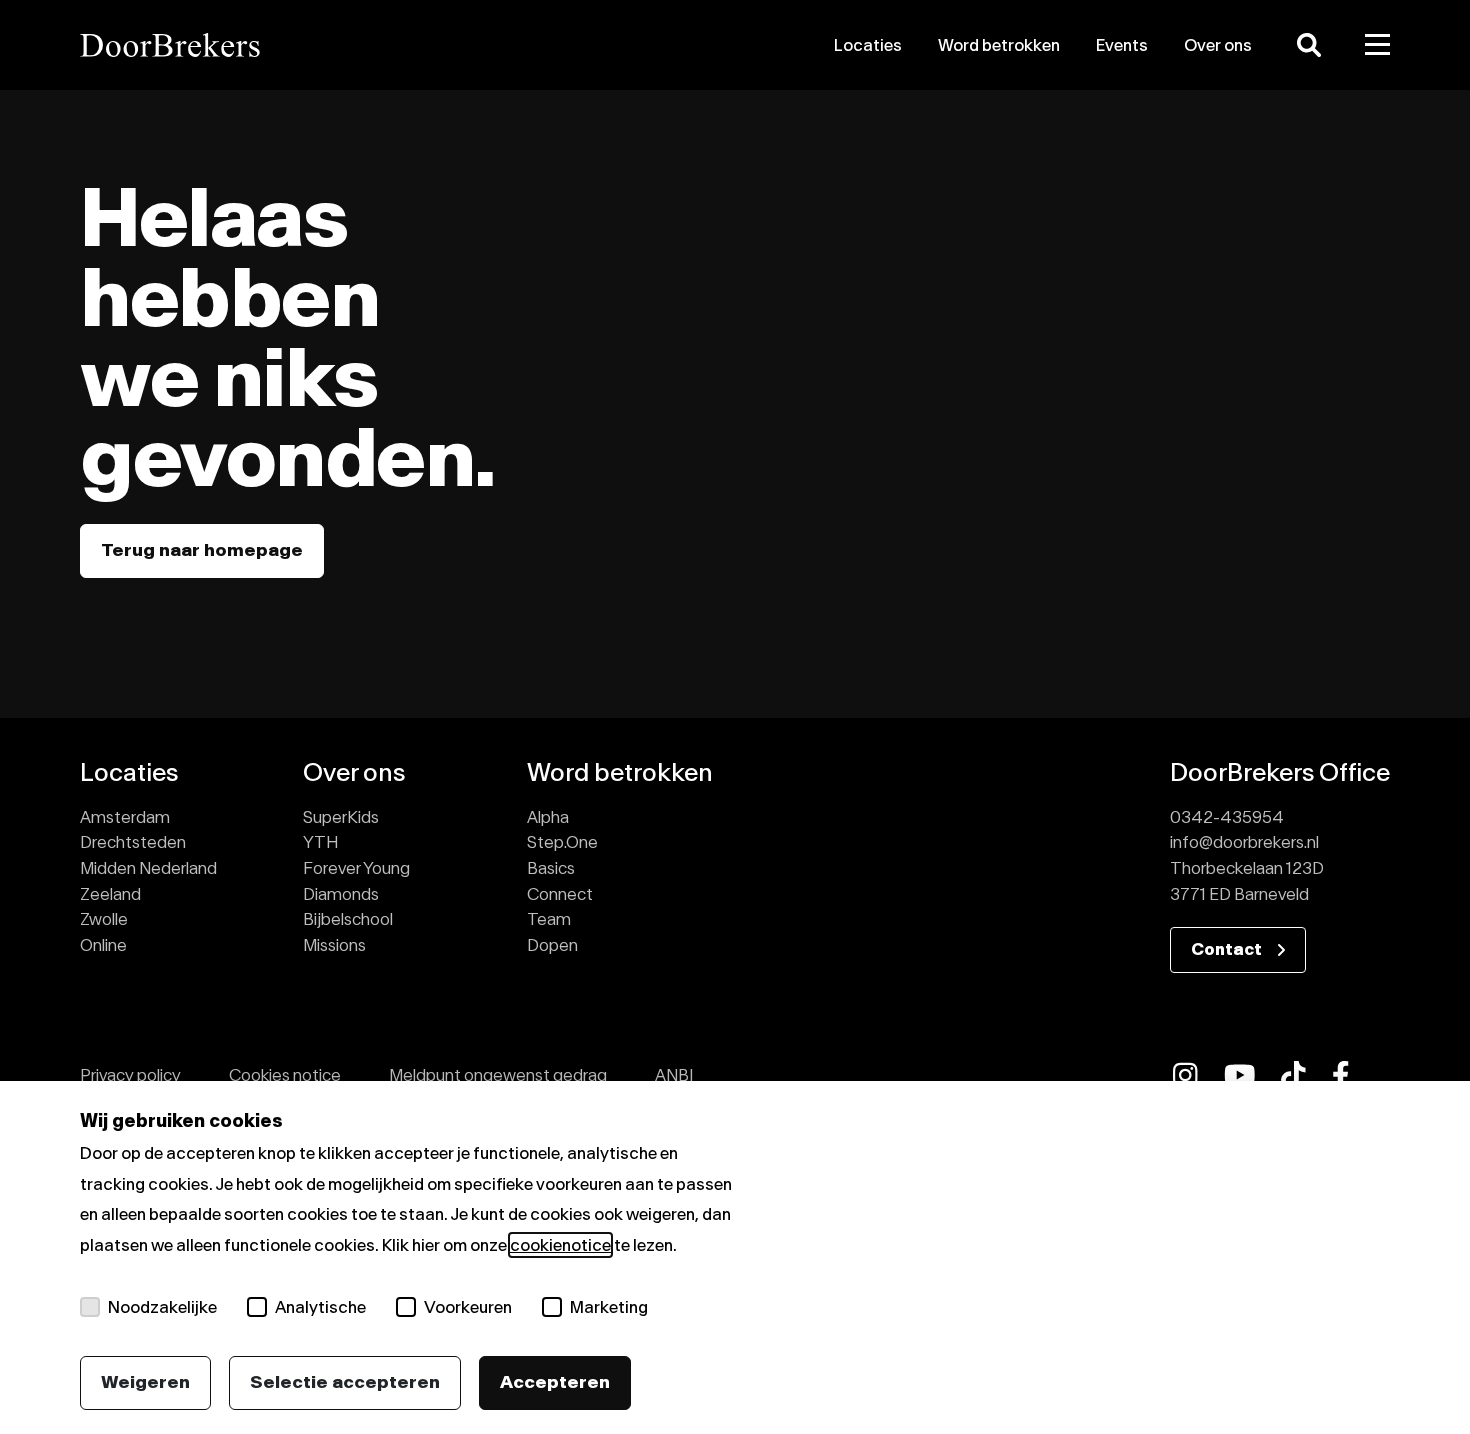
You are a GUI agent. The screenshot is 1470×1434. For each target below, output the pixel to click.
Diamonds (341, 894)
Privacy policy (130, 1075)
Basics (551, 868)
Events (1122, 45)
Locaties (868, 45)
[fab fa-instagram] (1185, 1075)
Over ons (1218, 45)
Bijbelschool (348, 919)
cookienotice (560, 1245)
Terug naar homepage (202, 550)
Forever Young (356, 868)
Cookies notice (285, 1075)
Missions (334, 945)
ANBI (674, 1075)
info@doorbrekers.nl (1244, 842)
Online (103, 945)
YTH (320, 842)
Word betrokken (999, 45)
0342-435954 (1227, 817)
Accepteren (555, 1382)
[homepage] (288, 45)
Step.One (562, 842)
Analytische (320, 1307)
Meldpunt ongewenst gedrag (498, 1075)
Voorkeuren (468, 1307)
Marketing (609, 1307)
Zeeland (110, 894)
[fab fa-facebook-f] (1341, 1075)
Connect (560, 894)
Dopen (552, 945)
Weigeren (145, 1382)
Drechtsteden (133, 842)
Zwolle (104, 919)
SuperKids (341, 817)
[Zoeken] (1309, 45)
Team (549, 919)
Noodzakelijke (162, 1307)
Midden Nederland (148, 868)
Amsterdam (125, 817)
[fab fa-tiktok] (1293, 1075)
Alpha (548, 817)
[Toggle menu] (1378, 45)
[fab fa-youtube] (1240, 1075)
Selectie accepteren (345, 1382)
